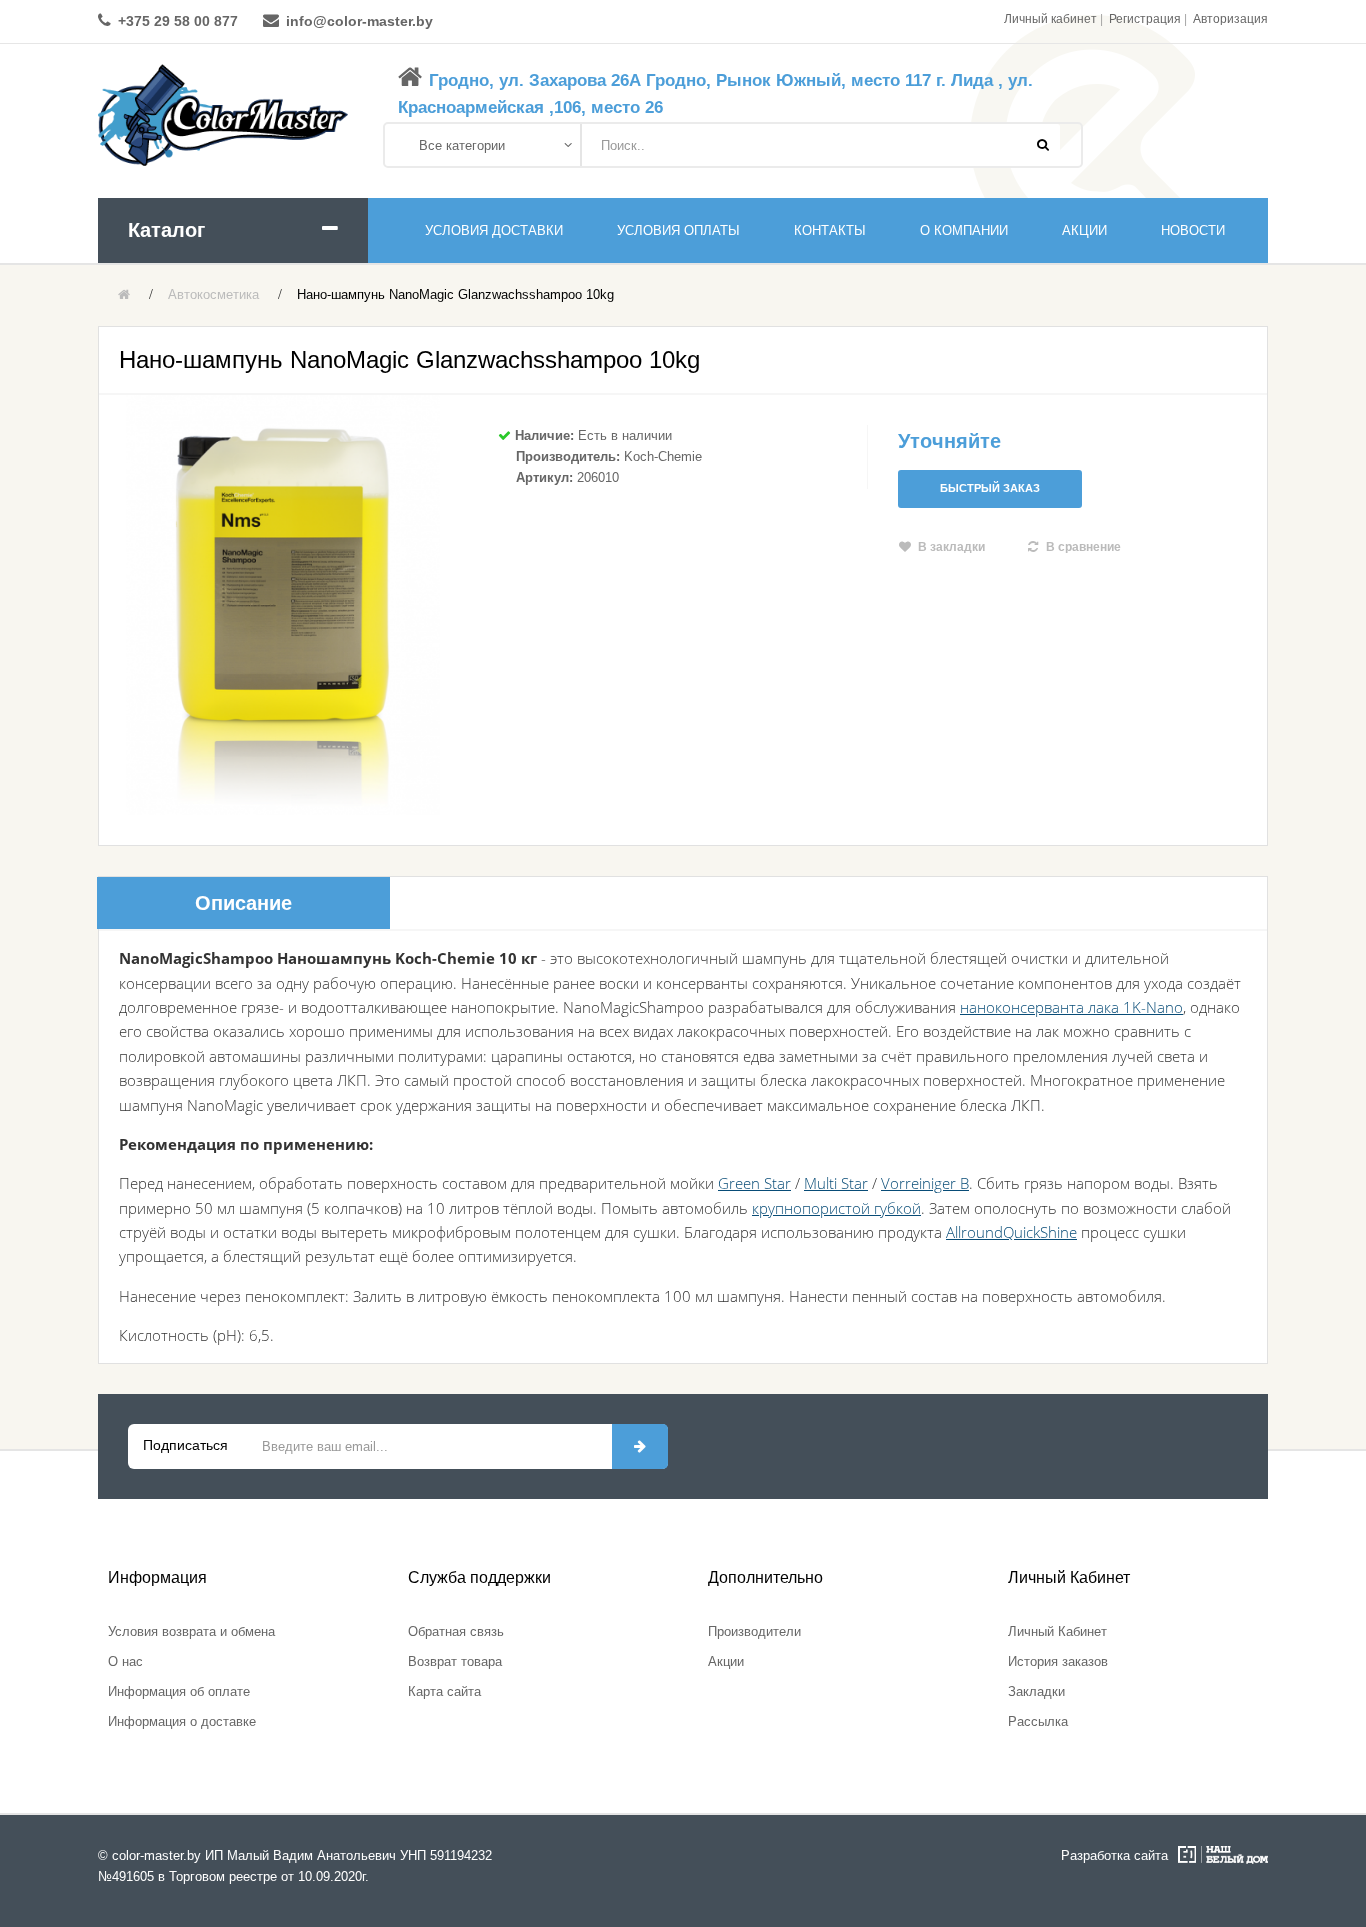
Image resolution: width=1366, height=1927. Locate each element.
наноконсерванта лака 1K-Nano (1071, 1007)
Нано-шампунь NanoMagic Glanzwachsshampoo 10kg (455, 294)
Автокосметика (213, 294)
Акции (726, 1661)
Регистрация (1145, 19)
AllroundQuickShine (1011, 1232)
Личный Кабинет (1057, 1631)
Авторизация (1230, 19)
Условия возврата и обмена (191, 1631)
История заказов (1058, 1661)
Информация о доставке (182, 1721)
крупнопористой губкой (836, 1208)
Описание (243, 903)
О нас (125, 1661)
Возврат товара (455, 1661)
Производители (754, 1631)
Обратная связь (456, 1631)
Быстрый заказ (990, 488)
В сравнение (1083, 547)
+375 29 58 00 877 (178, 21)
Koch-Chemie (663, 456)
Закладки (1036, 1691)
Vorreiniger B (925, 1183)
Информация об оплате (179, 1691)
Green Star (754, 1183)
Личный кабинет (1050, 19)
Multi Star (836, 1183)
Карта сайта (444, 1691)
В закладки (951, 547)
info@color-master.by (359, 21)
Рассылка (1038, 1721)
